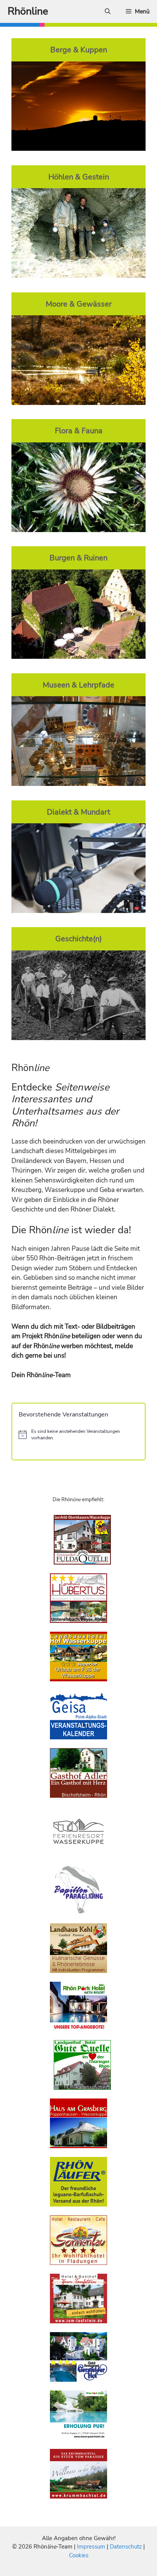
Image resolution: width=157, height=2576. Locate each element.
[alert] (78, 1435)
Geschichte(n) (78, 939)
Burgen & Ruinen (78, 558)
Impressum (92, 2547)
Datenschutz (126, 2547)
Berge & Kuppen (79, 50)
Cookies (79, 2555)
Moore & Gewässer (79, 304)
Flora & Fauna (79, 431)
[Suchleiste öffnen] (108, 11)
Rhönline (28, 11)
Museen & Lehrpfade (78, 685)
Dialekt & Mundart (78, 812)
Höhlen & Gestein (79, 177)
